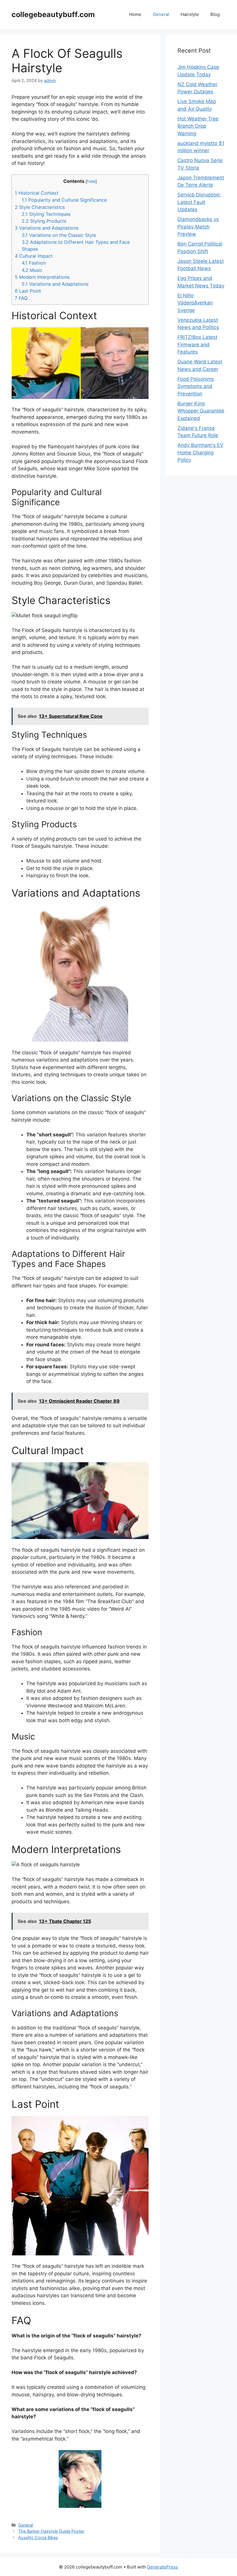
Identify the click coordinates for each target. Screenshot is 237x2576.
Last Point (28, 291)
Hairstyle (190, 14)
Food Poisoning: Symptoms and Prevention (196, 386)
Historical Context (37, 193)
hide (91, 181)
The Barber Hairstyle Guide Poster (51, 2531)
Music (32, 270)
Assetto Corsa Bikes (38, 2537)
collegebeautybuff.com (53, 14)
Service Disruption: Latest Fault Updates (199, 202)
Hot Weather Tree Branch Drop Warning (198, 126)
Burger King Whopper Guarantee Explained (201, 411)
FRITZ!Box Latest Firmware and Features (197, 344)
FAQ (21, 298)
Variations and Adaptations (47, 228)
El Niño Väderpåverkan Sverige (195, 303)
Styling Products (44, 221)
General (161, 14)
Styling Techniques (46, 214)
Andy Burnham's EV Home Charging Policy (200, 452)
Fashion (34, 263)
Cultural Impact (34, 256)
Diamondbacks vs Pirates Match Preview (198, 227)
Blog (215, 14)
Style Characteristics (40, 207)
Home (135, 14)
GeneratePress (163, 2567)
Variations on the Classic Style (59, 235)
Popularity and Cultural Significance (64, 200)
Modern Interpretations (42, 277)
